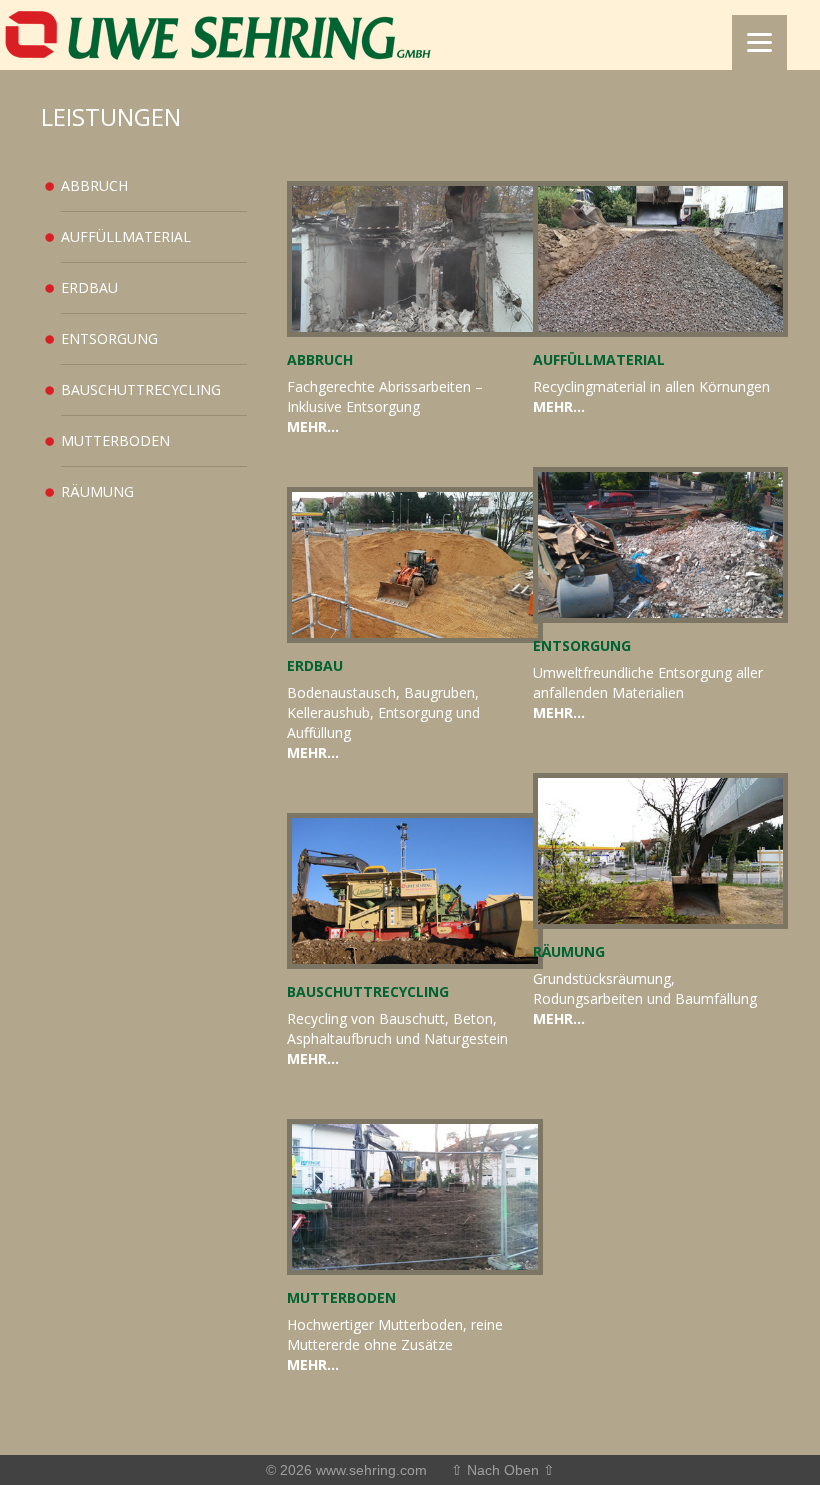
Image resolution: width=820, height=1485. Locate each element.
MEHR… (313, 426)
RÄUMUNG (97, 491)
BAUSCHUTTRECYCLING (141, 389)
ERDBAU (89, 287)
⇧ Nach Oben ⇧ (503, 1470)
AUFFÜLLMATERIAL (126, 236)
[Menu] (759, 42)
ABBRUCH (94, 185)
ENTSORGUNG (109, 338)
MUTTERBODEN (115, 440)
